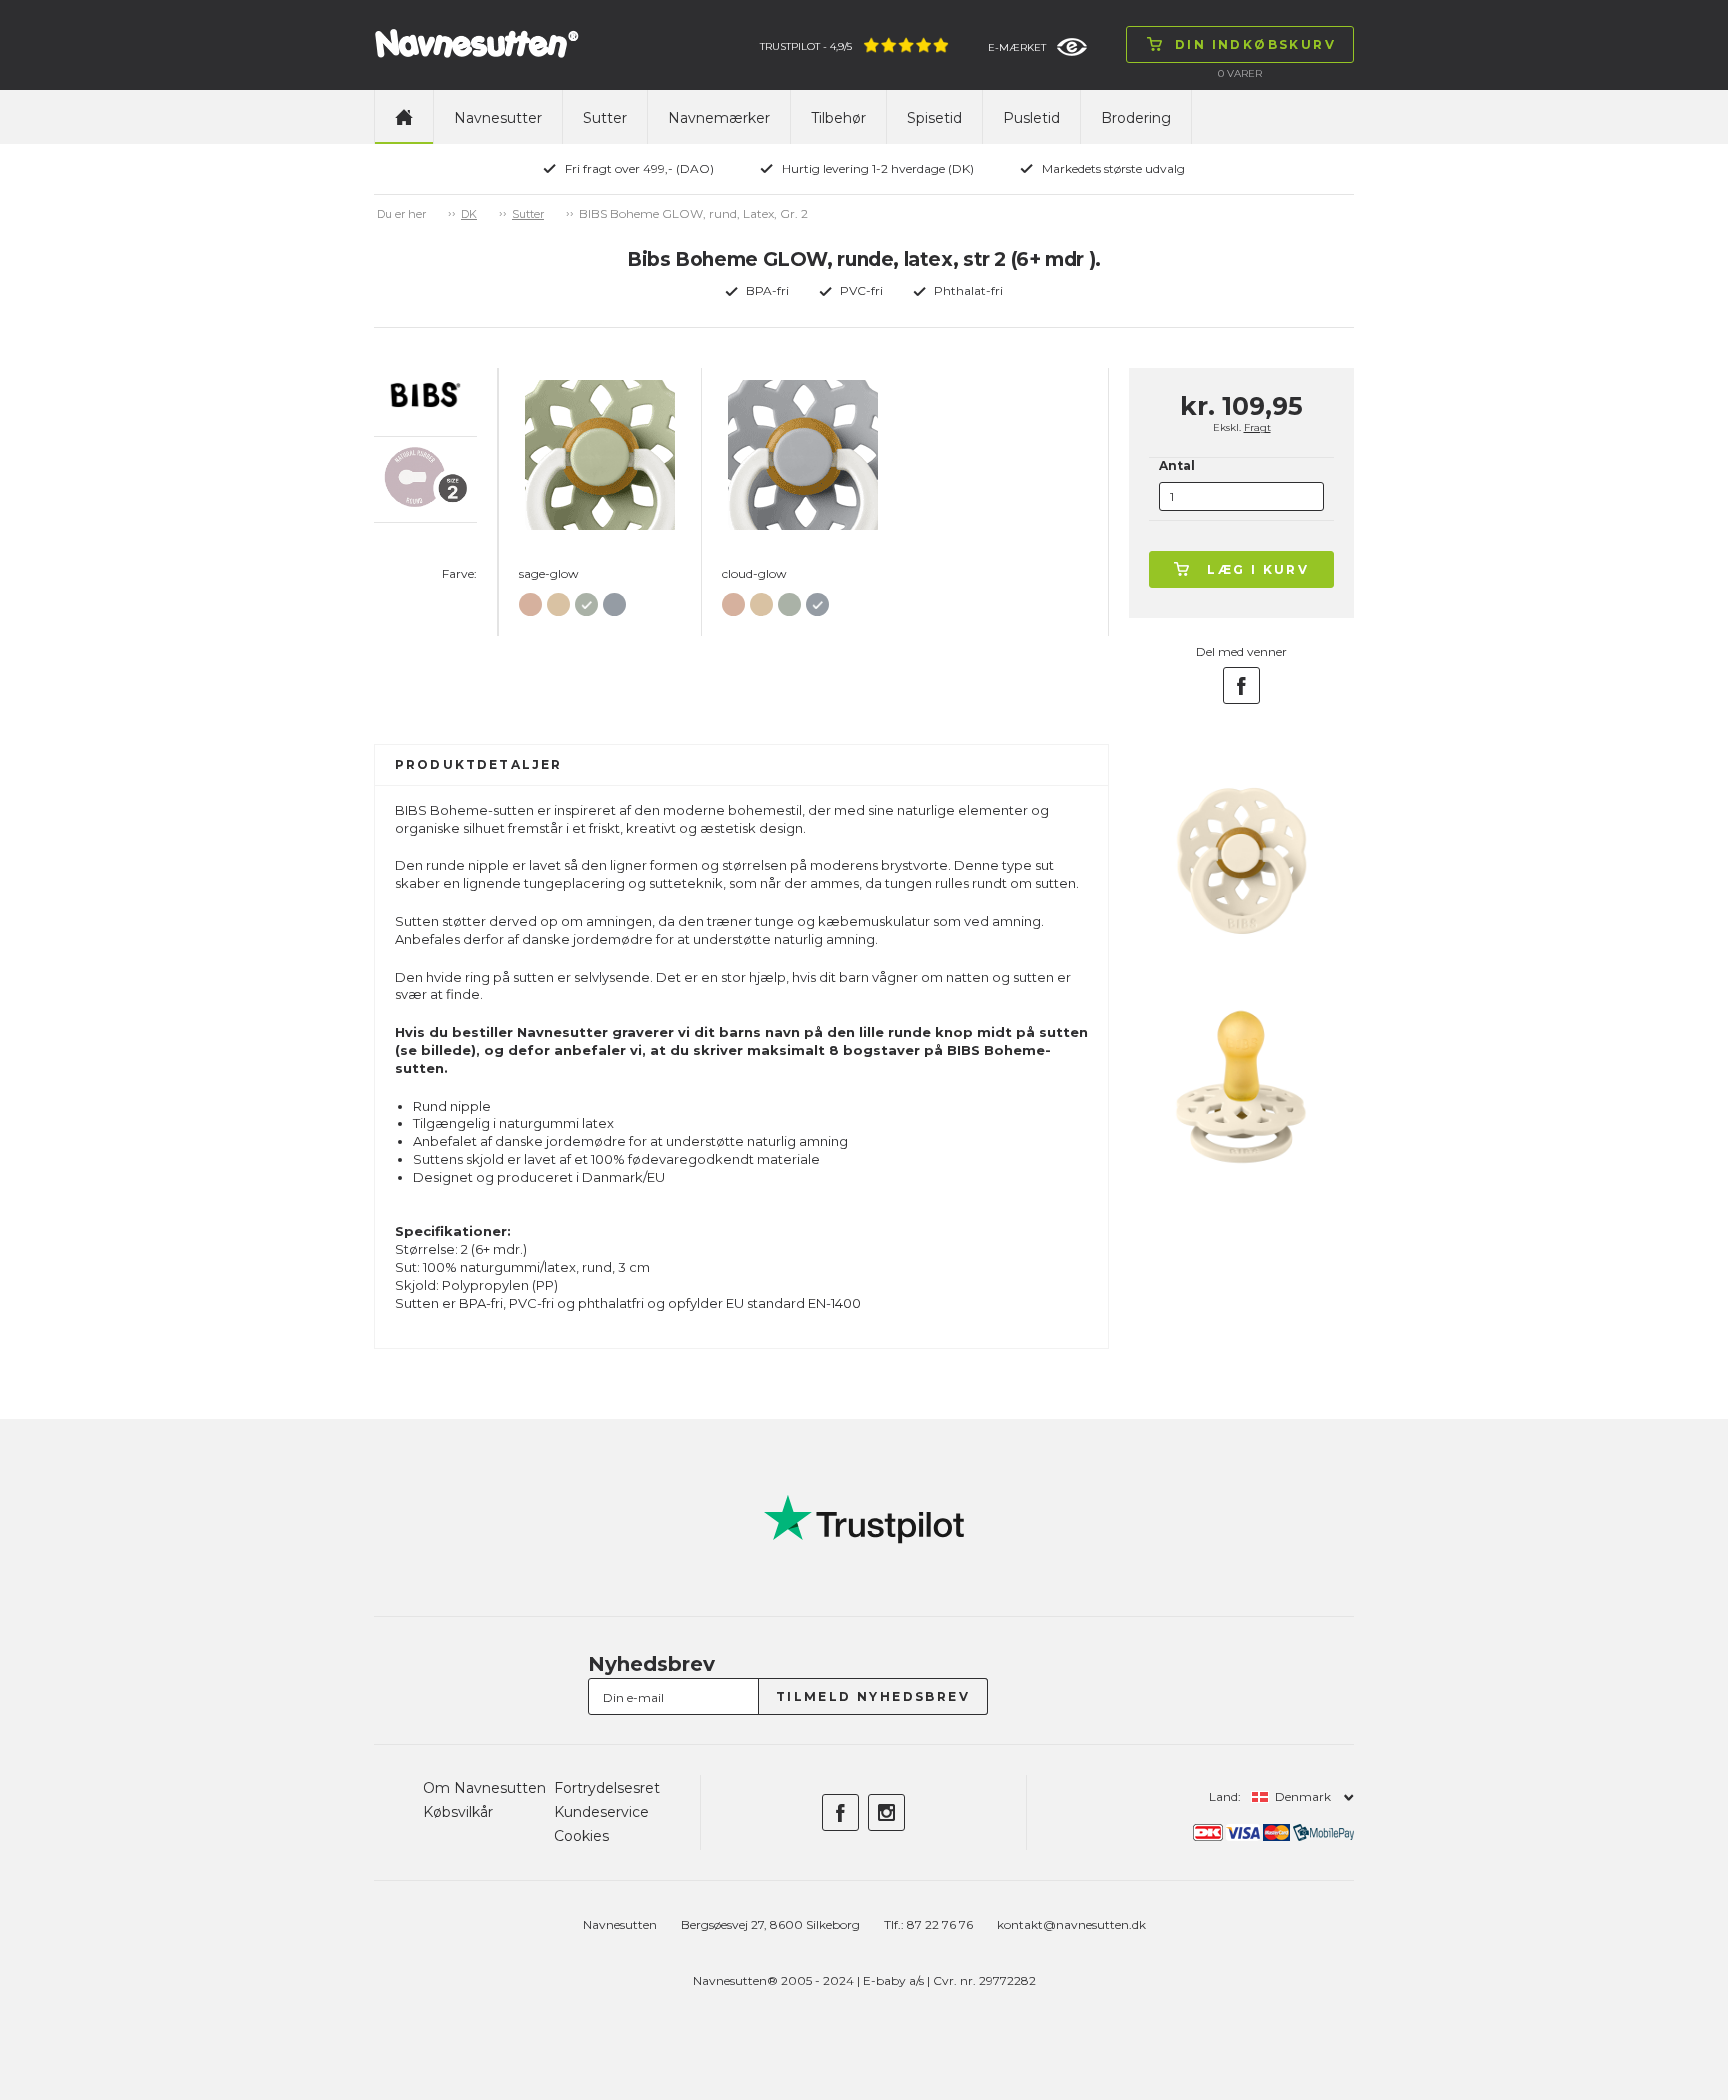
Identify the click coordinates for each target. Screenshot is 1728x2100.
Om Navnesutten (484, 1788)
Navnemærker (719, 118)
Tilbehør (838, 118)
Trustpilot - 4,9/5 (806, 46)
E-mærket (1017, 47)
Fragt (1257, 427)
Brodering (1136, 118)
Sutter (605, 118)
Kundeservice (601, 1812)
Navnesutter (498, 118)
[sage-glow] (586, 600)
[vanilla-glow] (558, 600)
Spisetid (934, 118)
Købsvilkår (458, 1812)
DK (469, 214)
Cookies (581, 1836)
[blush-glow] (530, 600)
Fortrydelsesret (607, 1788)
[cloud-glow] (614, 600)
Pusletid (1031, 118)
